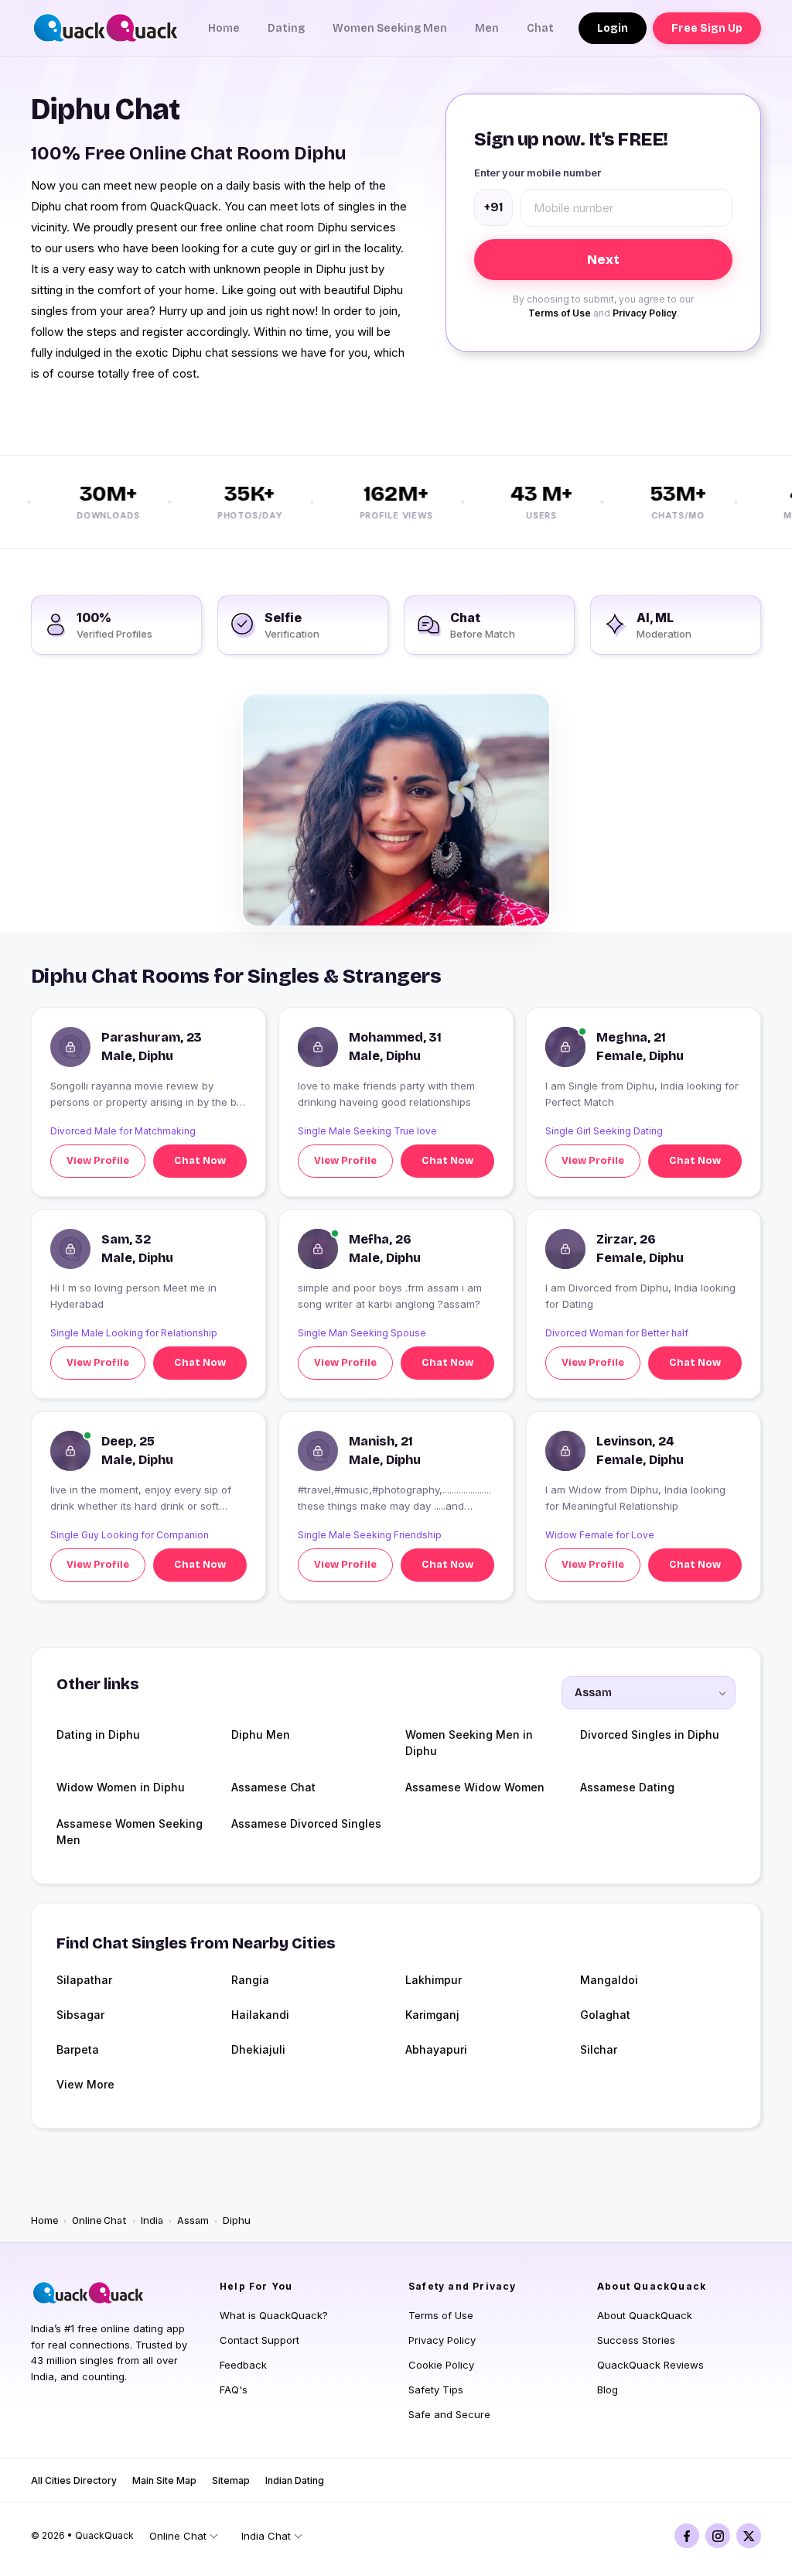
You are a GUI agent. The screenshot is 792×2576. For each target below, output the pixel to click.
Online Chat (99, 2221)
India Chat (266, 2536)
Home (224, 28)
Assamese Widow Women (475, 1787)
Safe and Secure (449, 2414)
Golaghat (605, 2015)
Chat (540, 28)
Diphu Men (261, 1734)
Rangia (250, 1980)
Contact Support (259, 2340)
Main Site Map (164, 2480)
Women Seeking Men (390, 28)
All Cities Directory (74, 2480)
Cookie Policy (441, 2365)
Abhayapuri (436, 2049)
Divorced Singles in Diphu (650, 1734)
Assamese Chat (273, 1787)
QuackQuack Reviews (650, 2365)
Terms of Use (560, 313)
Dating (286, 28)
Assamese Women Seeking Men (130, 1832)
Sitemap (231, 2480)
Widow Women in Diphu (121, 1787)
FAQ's (234, 2390)
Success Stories (636, 2340)
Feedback (243, 2365)
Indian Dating (295, 2480)
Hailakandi (260, 2015)
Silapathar (84, 1980)
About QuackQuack (645, 2315)
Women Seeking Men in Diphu (469, 1743)
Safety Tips (436, 2390)
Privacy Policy (645, 313)
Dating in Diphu (98, 1734)
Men (487, 28)
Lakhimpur (434, 1980)
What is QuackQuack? (274, 2315)
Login (613, 28)
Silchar (599, 2049)
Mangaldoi (609, 1980)
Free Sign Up (707, 28)
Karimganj (432, 2015)
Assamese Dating (627, 1787)
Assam (193, 2221)
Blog (608, 2390)
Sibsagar (80, 2015)
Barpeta (78, 2049)
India (152, 2221)
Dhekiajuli (258, 2049)
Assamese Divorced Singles (306, 1823)
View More (85, 2084)
